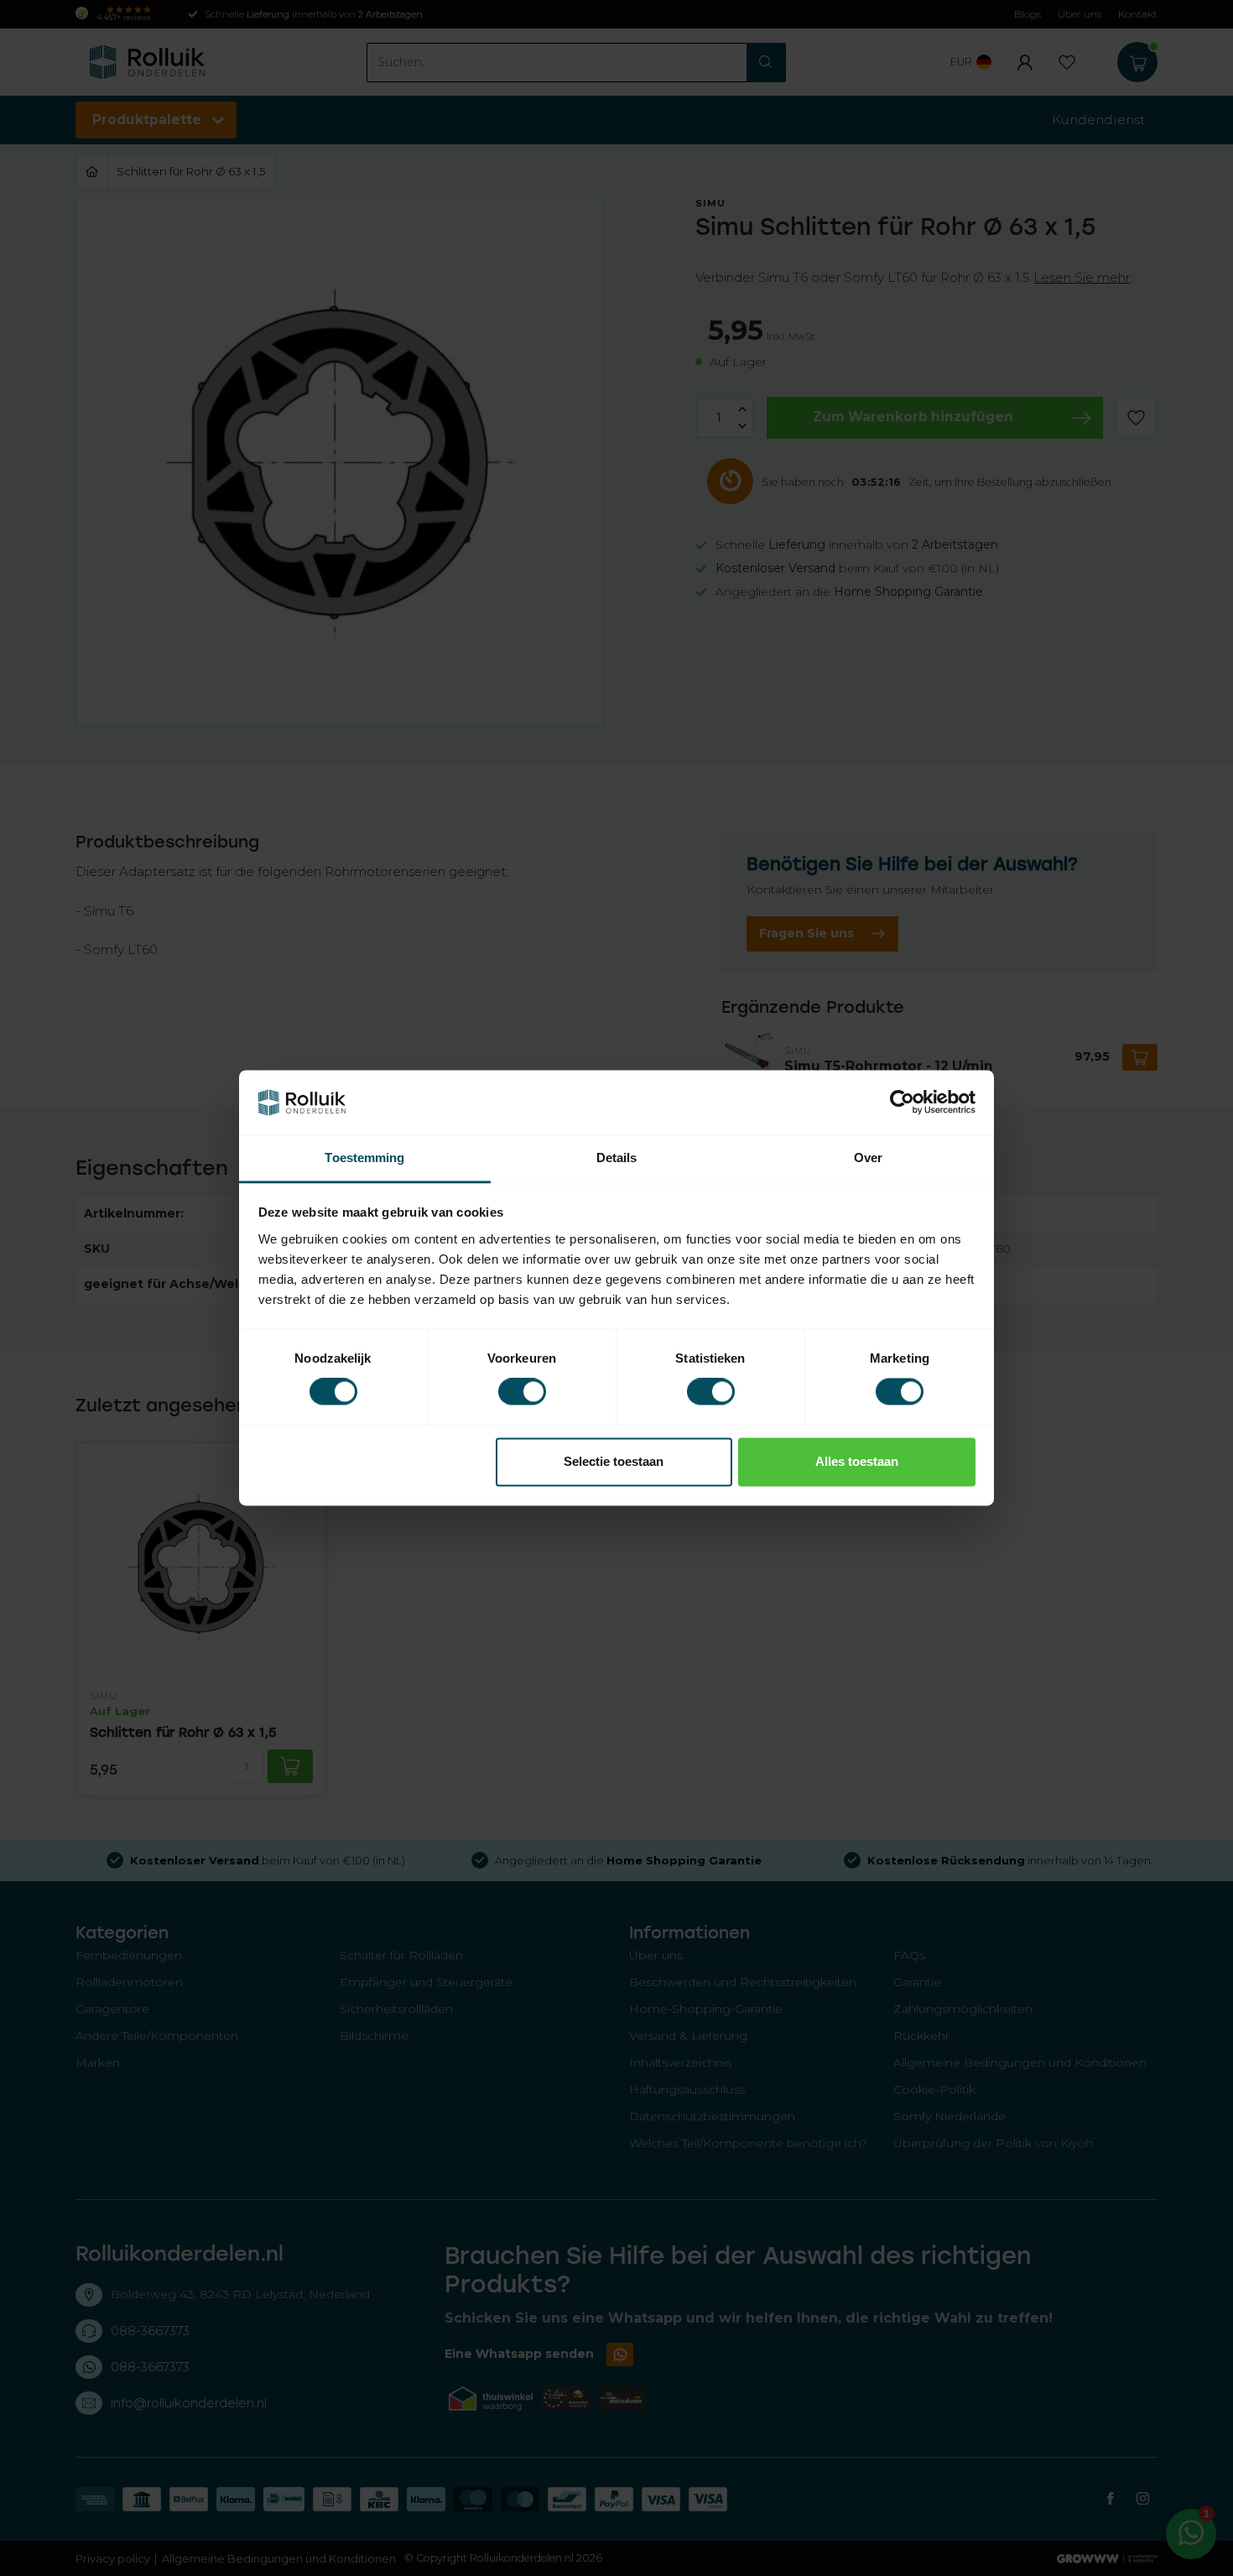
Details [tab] (617, 1158)
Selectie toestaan (614, 1461)
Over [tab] (868, 1158)
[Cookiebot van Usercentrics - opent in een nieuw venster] (902, 1103)
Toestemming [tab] (364, 1158)
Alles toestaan (857, 1461)
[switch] (522, 1392)
